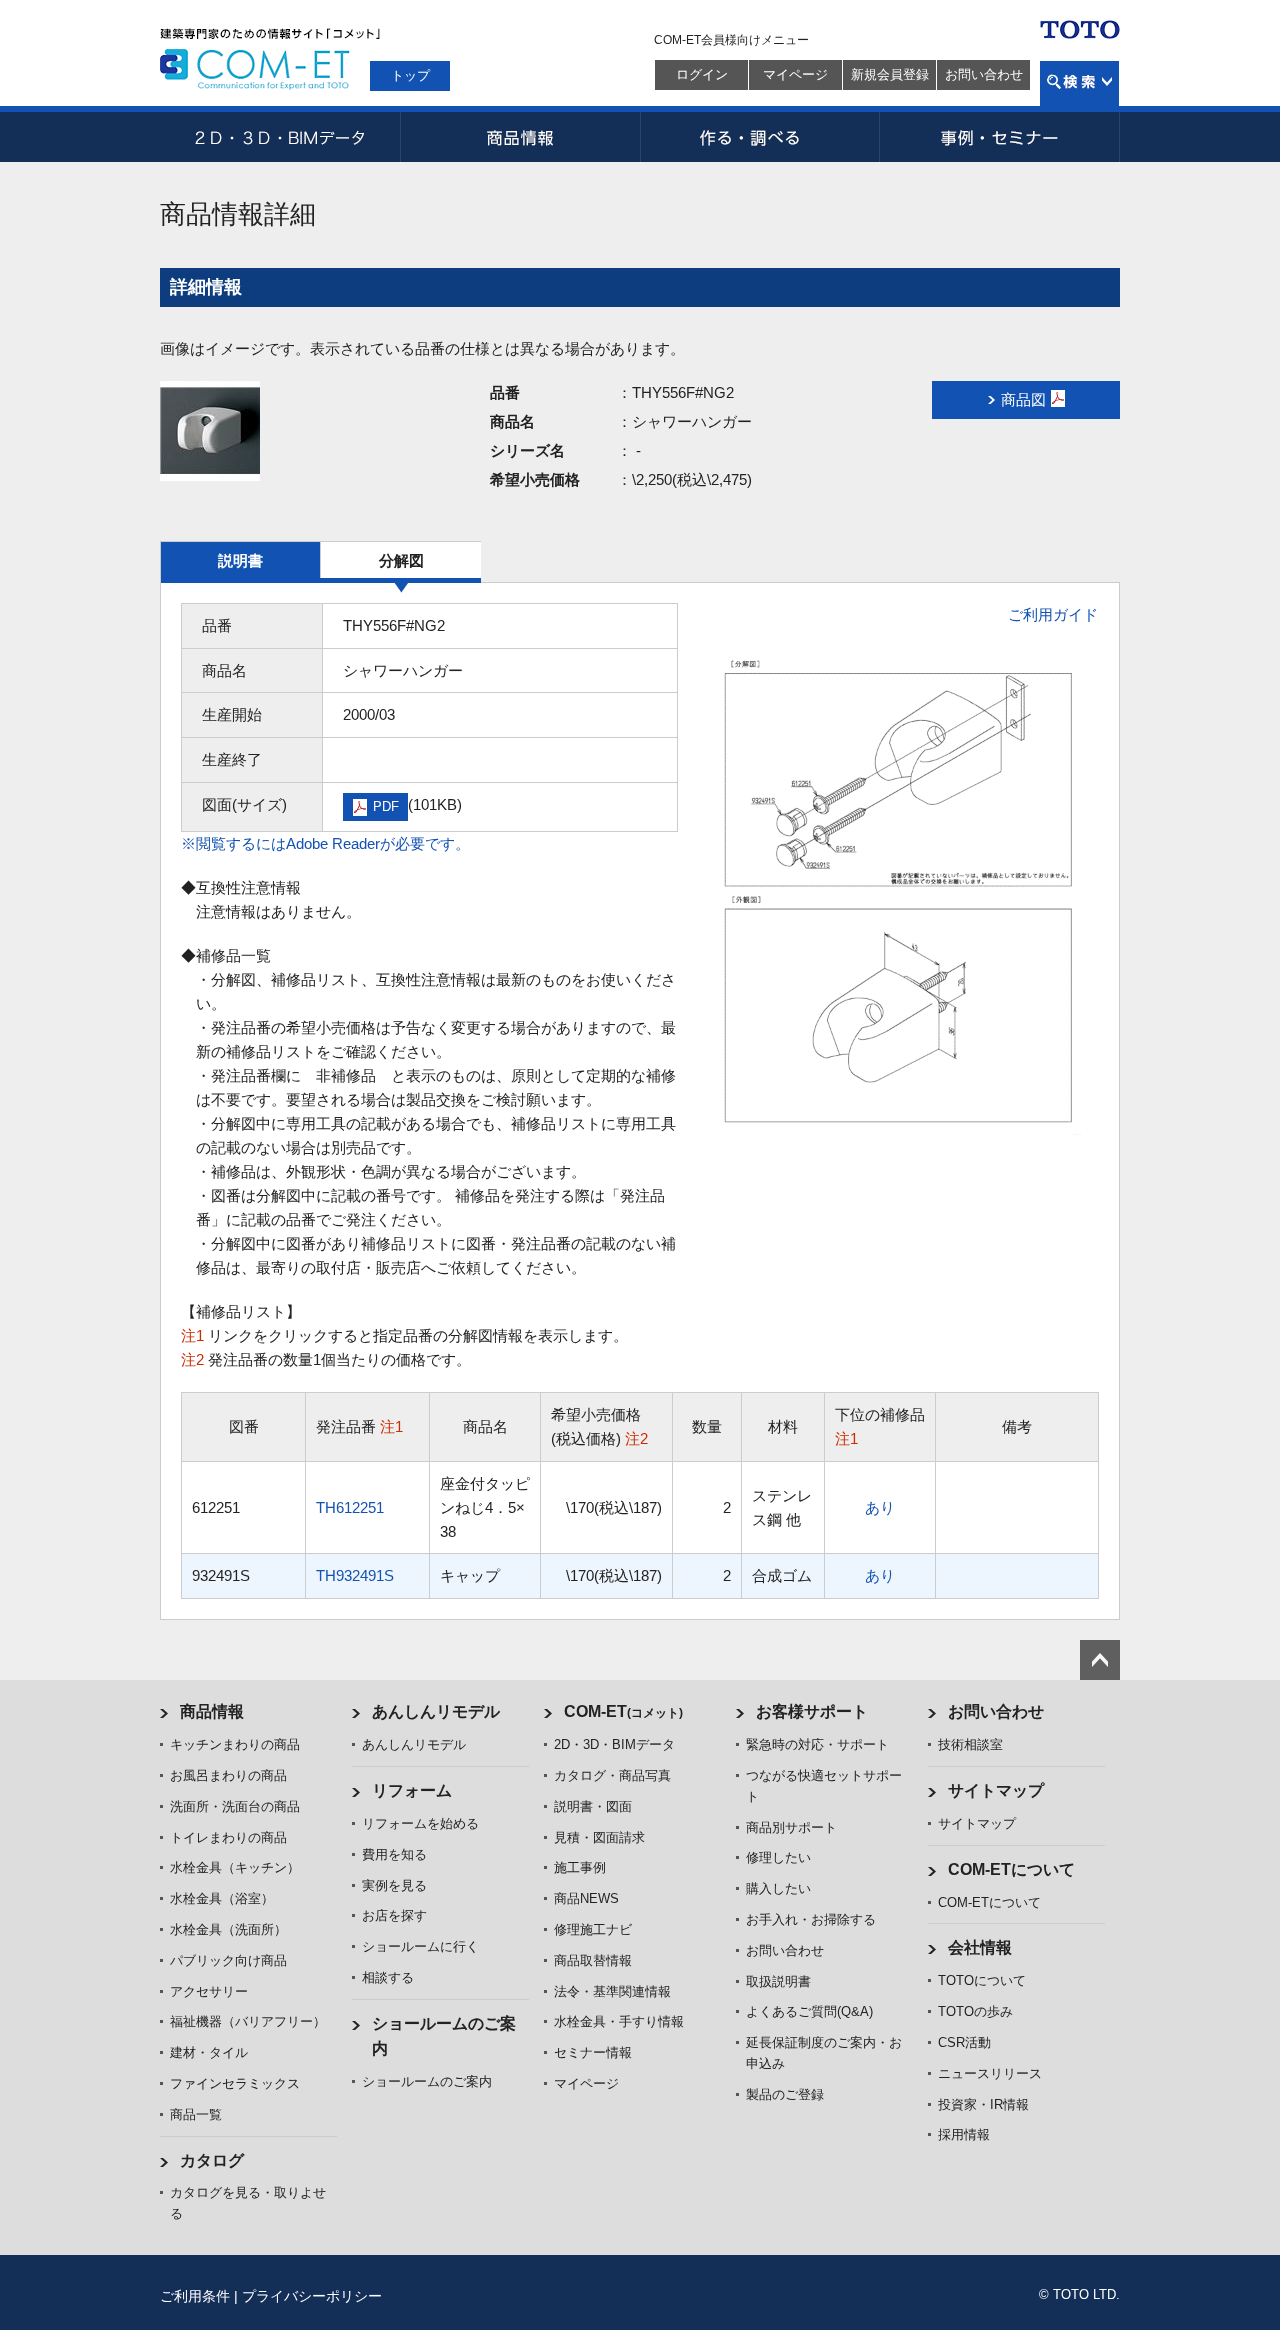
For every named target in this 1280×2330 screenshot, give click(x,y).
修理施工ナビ (593, 1929)
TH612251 (350, 1507)
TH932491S (355, 1575)
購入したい (778, 1888)
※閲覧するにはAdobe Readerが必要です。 (325, 843)
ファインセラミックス (235, 2083)
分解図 (401, 560)
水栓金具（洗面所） (228, 1929)
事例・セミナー (1000, 137)
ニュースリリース (990, 2073)
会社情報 (980, 1947)
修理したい (778, 1857)
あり (880, 1507)
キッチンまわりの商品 (235, 1744)
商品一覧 (196, 2114)
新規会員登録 (890, 74)
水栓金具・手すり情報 (619, 2021)
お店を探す (394, 1915)
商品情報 (520, 137)
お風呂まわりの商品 (228, 1775)
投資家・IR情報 (983, 2104)
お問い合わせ (984, 74)
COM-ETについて (1011, 1869)
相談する (388, 1977)
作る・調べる (760, 137)
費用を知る (394, 1854)
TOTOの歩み (975, 2011)
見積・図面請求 (599, 1837)
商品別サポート (791, 1827)
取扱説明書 (778, 1981)
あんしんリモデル (436, 1711)
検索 (1079, 83)
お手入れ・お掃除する (811, 1919)
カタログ (212, 2160)
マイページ (795, 74)
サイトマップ (996, 1790)
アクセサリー (209, 1991)
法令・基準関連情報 (612, 1991)
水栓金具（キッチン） (235, 1867)
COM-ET (623, 1711)
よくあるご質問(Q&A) (809, 2011)
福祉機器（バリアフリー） (248, 2021)
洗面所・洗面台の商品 (235, 1806)
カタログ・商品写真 (612, 1775)
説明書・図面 (593, 1806)
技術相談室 (970, 1744)
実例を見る (394, 1885)
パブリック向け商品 (228, 1960)
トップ (410, 75)
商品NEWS (586, 1898)
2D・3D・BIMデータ (280, 137)
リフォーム (412, 1790)
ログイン (702, 74)
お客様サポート (812, 1711)
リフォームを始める (420, 1823)
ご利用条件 (195, 2296)
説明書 (240, 560)
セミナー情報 (593, 2052)
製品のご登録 (785, 2094)
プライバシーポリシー (312, 2296)
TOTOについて (982, 1980)
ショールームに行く (420, 1946)
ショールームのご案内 (427, 2081)
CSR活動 (964, 2042)
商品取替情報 (593, 1960)
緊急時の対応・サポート (817, 1744)
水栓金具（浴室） (222, 1898)
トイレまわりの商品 (228, 1837)
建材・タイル (209, 2052)
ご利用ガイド (1053, 614)
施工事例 (580, 1867)
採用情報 (964, 2134)
